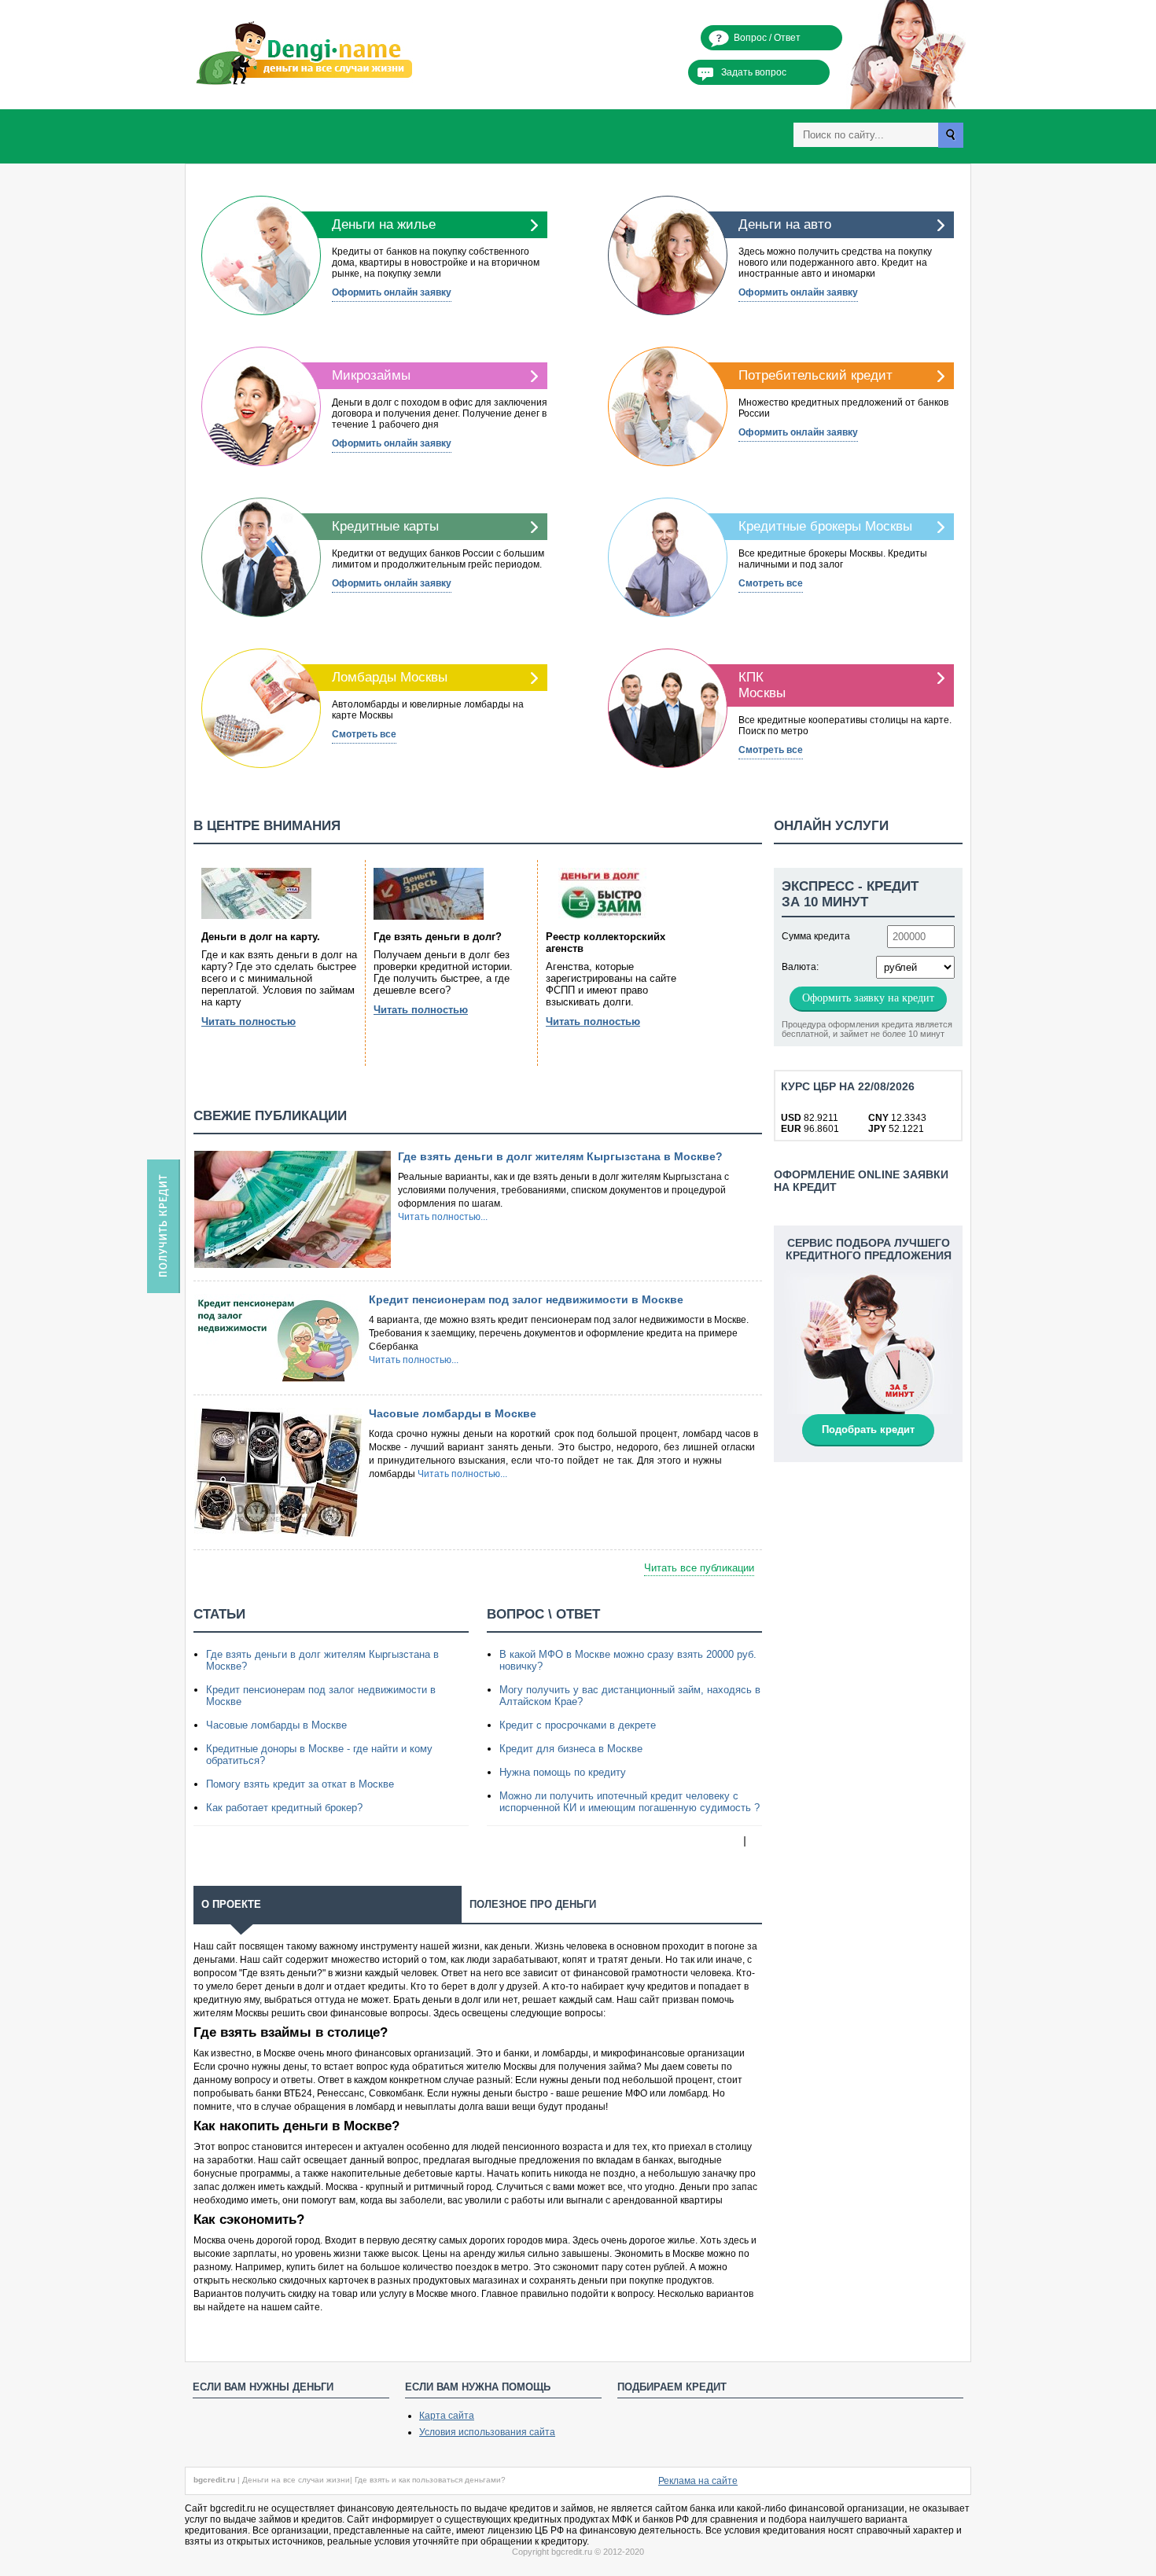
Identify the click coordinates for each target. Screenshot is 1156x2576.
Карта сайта (447, 2416)
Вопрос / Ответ (767, 38)
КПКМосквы (762, 685)
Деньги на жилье (384, 224)
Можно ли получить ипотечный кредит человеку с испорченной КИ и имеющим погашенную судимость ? (630, 1802)
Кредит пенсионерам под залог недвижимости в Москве (526, 1299)
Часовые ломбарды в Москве (453, 1413)
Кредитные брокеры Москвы (825, 526)
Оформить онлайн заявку (392, 292)
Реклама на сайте (698, 2481)
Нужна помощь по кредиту (563, 1772)
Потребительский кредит (815, 375)
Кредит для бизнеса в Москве (571, 1749)
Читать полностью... (443, 1217)
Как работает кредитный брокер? (284, 1808)
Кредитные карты (385, 526)
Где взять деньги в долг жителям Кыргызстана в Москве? (560, 1156)
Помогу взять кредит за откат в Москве (300, 1784)
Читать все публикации (699, 1568)
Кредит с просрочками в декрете (578, 1725)
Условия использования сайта (487, 2432)
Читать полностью (249, 1022)
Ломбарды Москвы (390, 677)
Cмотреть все (771, 583)
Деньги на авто (785, 224)
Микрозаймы (371, 375)
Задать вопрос (754, 72)
